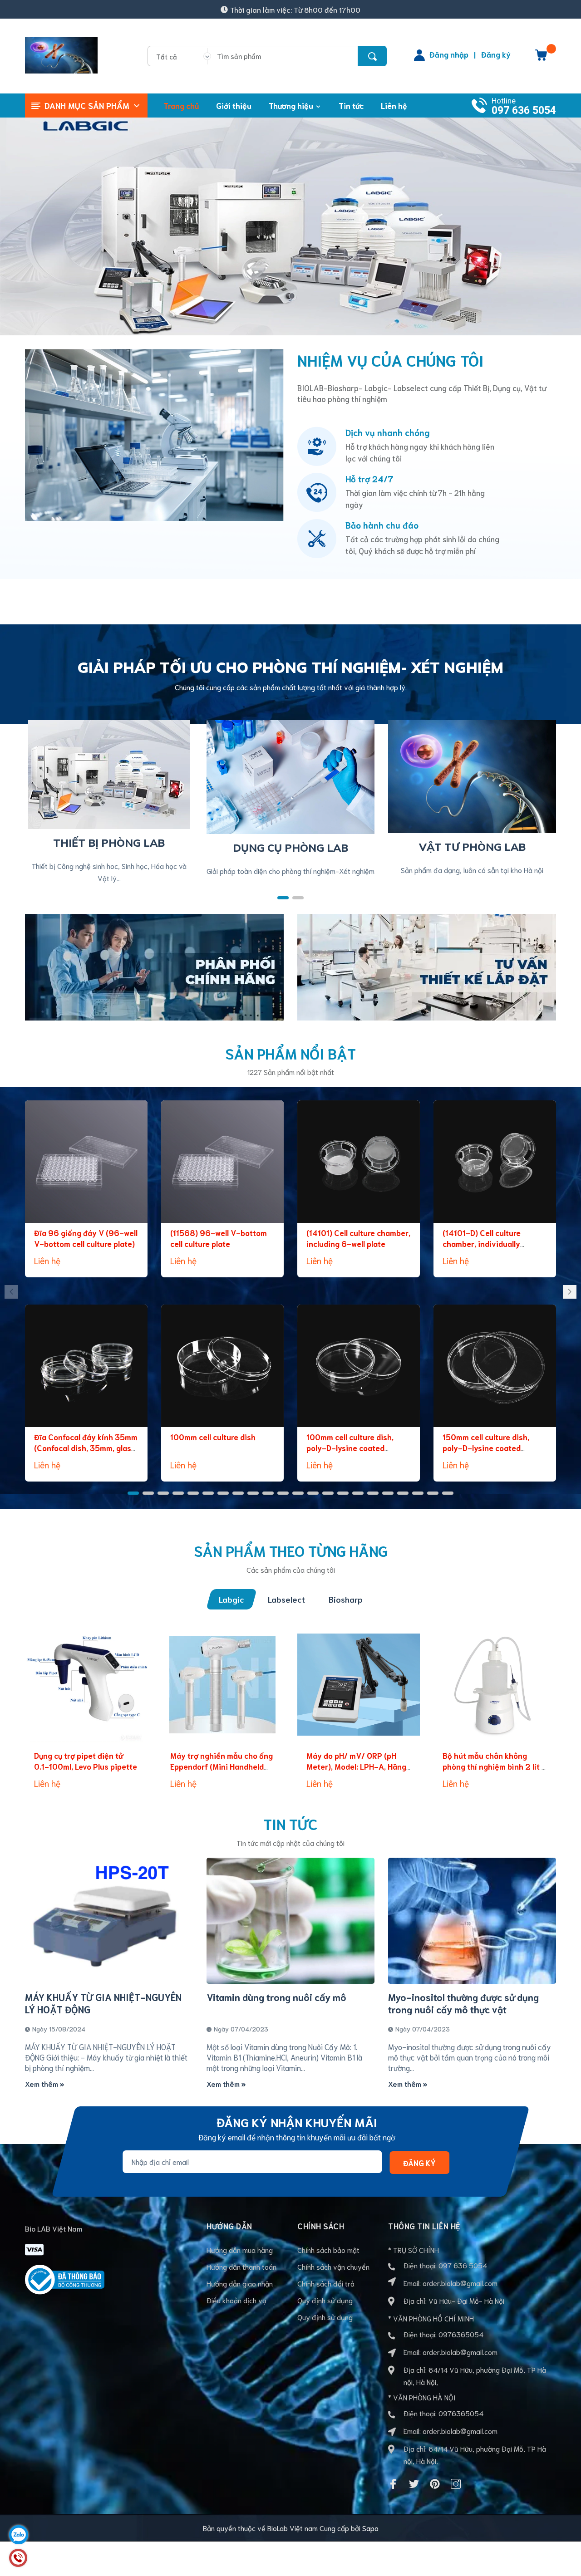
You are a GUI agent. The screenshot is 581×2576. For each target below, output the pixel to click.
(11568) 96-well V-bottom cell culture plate (219, 1238)
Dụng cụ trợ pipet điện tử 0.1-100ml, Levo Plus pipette (86, 1761)
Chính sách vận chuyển (333, 2266)
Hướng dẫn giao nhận (240, 2283)
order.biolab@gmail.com (460, 2283)
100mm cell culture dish (213, 1437)
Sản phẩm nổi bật (290, 1053)
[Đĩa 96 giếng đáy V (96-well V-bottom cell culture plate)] (86, 1162)
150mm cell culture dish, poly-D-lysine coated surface (486, 1447)
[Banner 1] (154, 965)
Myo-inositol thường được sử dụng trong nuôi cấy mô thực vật (463, 2003)
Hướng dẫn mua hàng (240, 2250)
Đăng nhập (449, 54)
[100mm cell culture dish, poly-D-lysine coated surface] (359, 1366)
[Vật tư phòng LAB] (472, 775)
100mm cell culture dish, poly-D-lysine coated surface (350, 1447)
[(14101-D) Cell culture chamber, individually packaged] (495, 1162)
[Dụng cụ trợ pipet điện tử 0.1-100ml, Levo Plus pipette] (86, 1684)
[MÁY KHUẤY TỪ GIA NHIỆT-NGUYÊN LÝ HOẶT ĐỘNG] (109, 1921)
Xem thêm (42, 2083)
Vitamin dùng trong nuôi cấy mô (276, 1997)
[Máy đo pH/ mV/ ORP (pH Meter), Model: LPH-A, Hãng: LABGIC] (359, 1684)
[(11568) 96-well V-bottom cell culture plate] (222, 1162)
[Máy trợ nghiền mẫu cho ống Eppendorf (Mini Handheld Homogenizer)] (222, 1684)
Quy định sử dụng (325, 2300)
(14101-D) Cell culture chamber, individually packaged (482, 1243)
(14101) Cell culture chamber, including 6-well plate (358, 1238)
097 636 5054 (524, 110)
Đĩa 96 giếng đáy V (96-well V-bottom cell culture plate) (86, 1238)
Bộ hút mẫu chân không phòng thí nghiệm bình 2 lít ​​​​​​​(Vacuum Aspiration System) (494, 1766)
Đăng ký (496, 54)
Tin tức (290, 1823)
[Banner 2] (427, 965)
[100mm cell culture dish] (222, 1366)
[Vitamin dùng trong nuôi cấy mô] (290, 1921)
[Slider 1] (290, 223)
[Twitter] (414, 2484)
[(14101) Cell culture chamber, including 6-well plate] (359, 1162)
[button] (283, 898)
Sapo (370, 2528)
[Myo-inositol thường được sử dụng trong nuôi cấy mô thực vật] (472, 1921)
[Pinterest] (435, 2484)
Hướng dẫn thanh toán (241, 2266)
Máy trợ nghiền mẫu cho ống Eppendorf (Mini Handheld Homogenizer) (222, 1766)
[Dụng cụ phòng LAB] (290, 775)
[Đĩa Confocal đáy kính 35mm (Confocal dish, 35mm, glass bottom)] (86, 1366)
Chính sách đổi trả (326, 2283)
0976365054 (461, 2334)
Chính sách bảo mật (328, 2250)
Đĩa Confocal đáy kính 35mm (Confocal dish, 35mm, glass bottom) (86, 1447)
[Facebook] (393, 2484)
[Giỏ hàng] (541, 58)
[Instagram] (456, 2484)
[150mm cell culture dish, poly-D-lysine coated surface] (495, 1366)
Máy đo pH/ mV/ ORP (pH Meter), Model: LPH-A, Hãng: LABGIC (357, 1766)
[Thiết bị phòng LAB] (109, 773)
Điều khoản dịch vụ (236, 2300)
